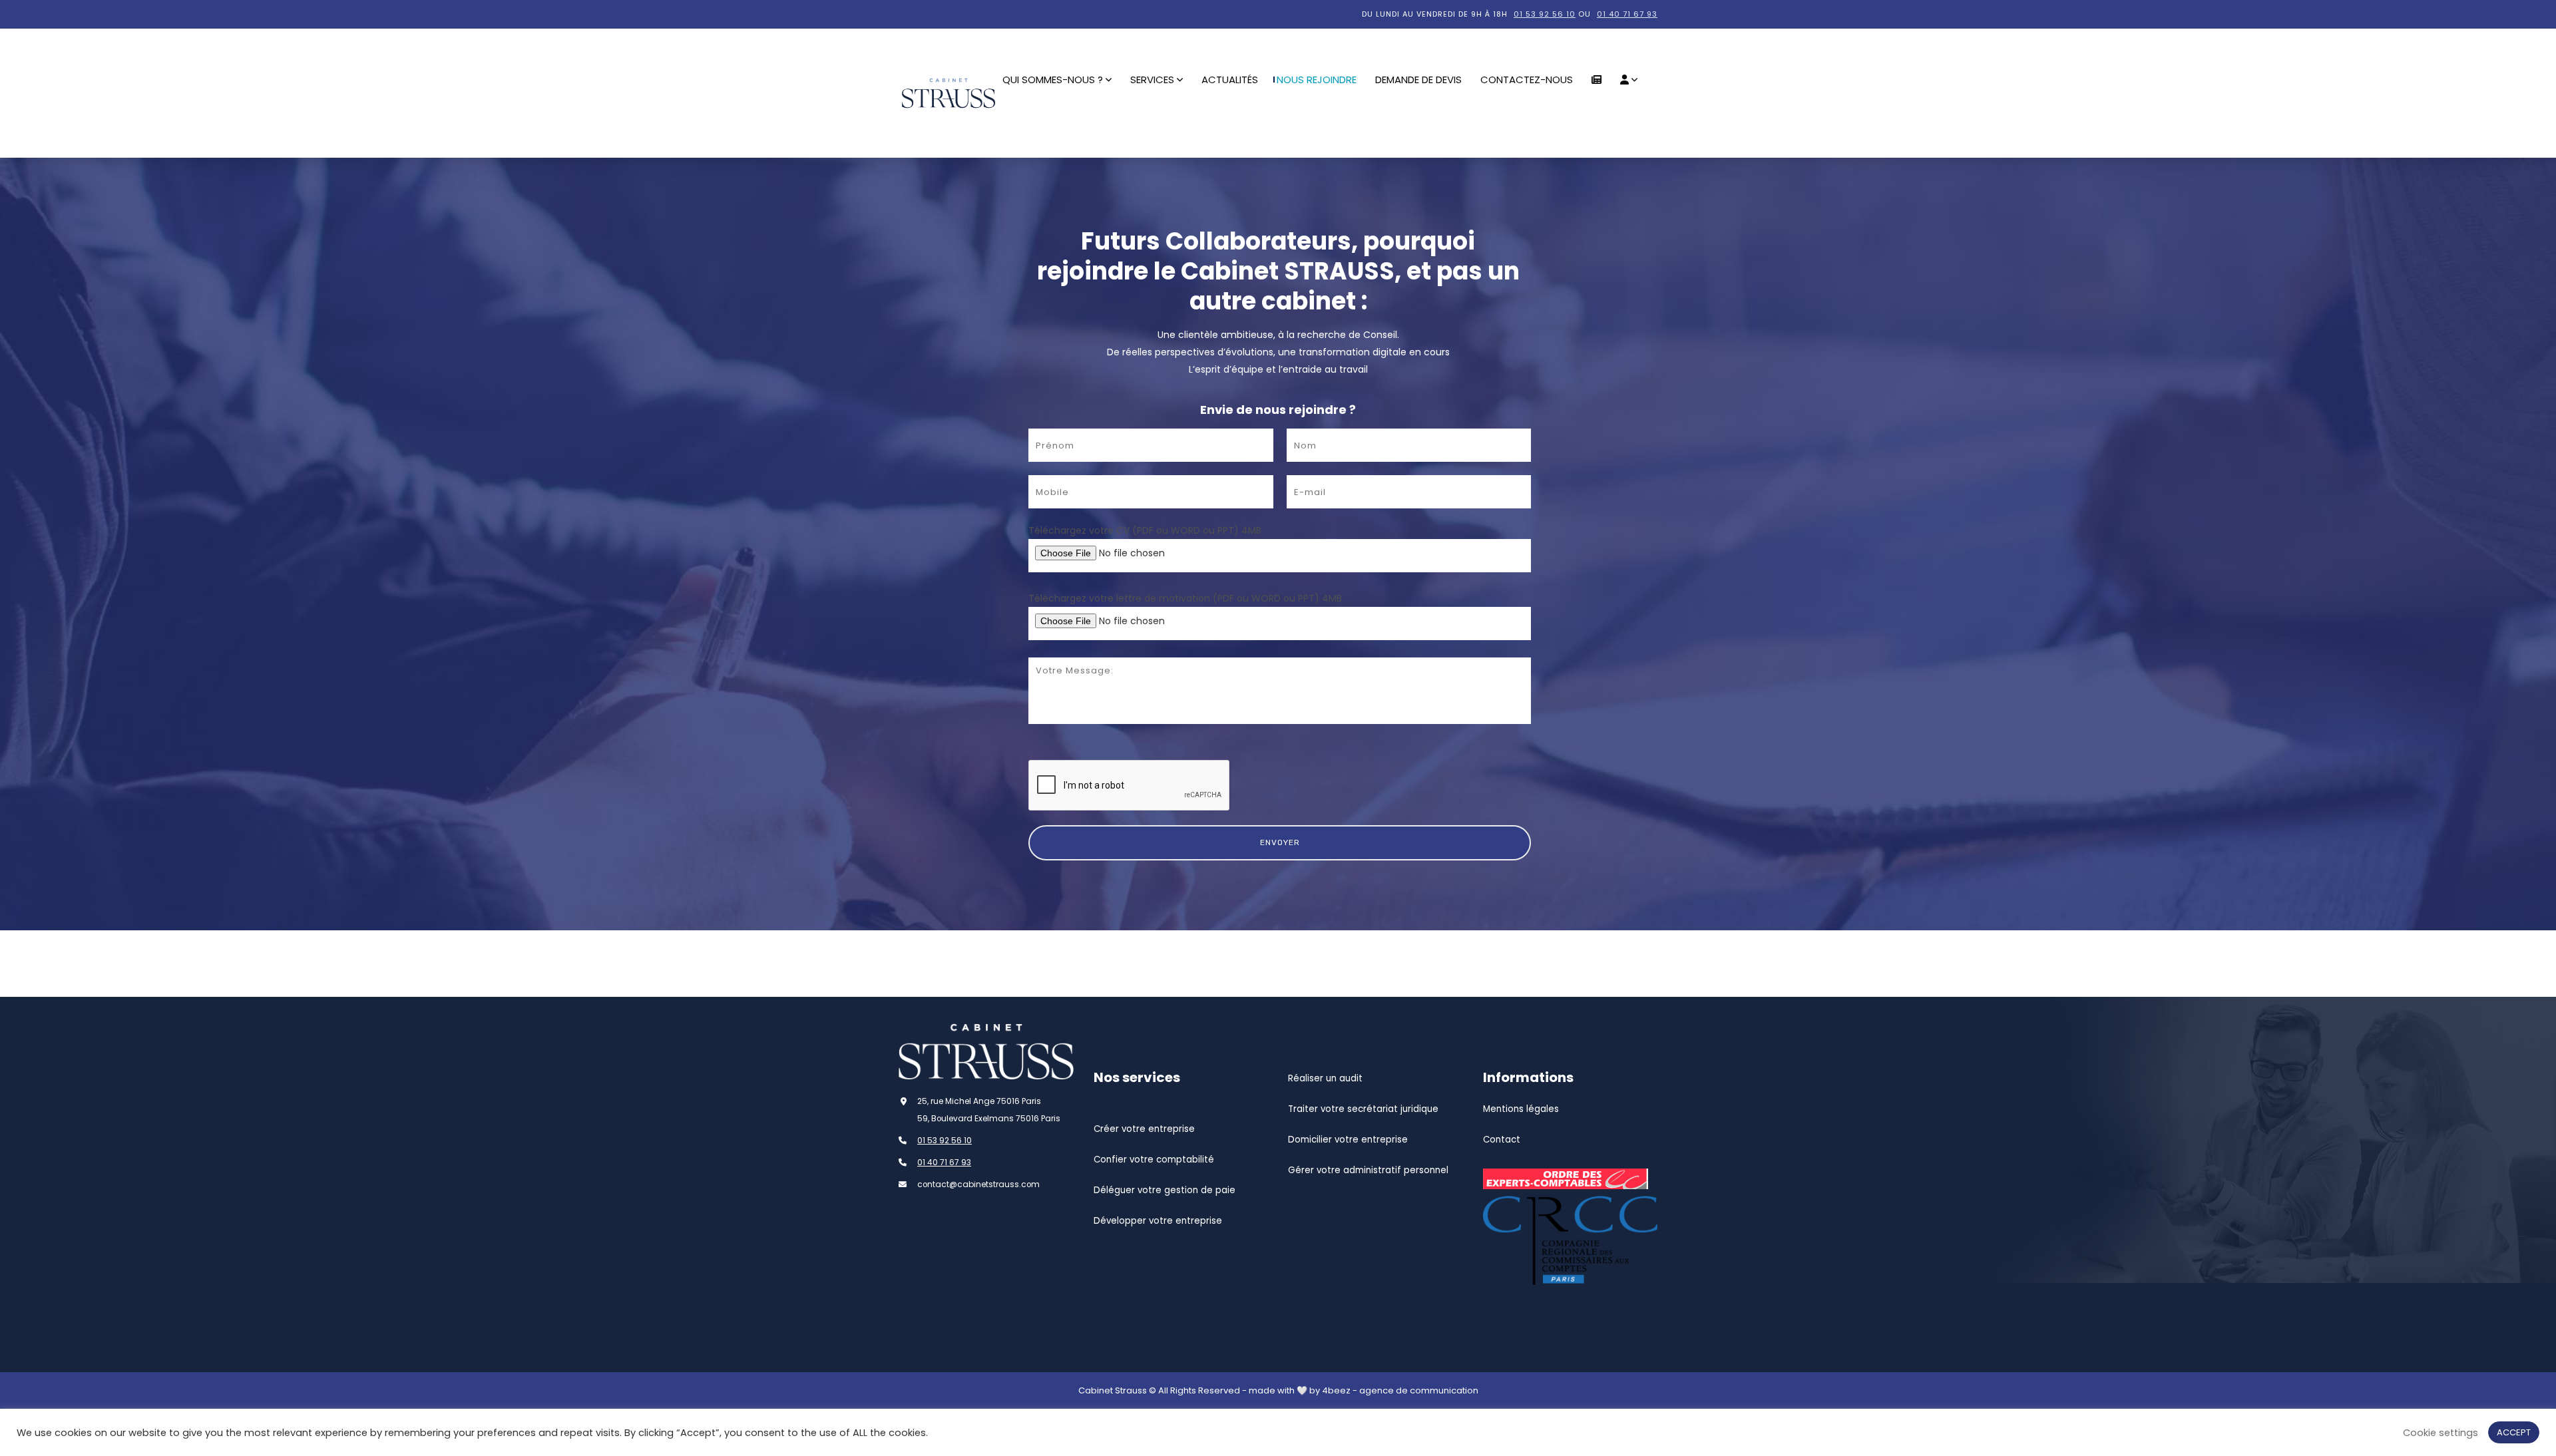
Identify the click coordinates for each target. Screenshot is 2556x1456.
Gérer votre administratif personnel (1368, 1170)
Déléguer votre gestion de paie (1165, 1190)
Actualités (1230, 80)
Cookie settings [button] (2441, 1433)
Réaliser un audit (1325, 1078)
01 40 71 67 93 (1627, 14)
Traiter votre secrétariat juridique (1363, 1109)
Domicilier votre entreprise (1348, 1140)
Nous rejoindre (1317, 80)
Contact (1502, 1140)
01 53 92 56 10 (1545, 14)
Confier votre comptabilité (1154, 1160)
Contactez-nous (1527, 80)
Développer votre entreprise (1158, 1221)
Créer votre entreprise (1144, 1129)
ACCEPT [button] (2514, 1432)
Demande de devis (1418, 80)
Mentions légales (1521, 1109)
